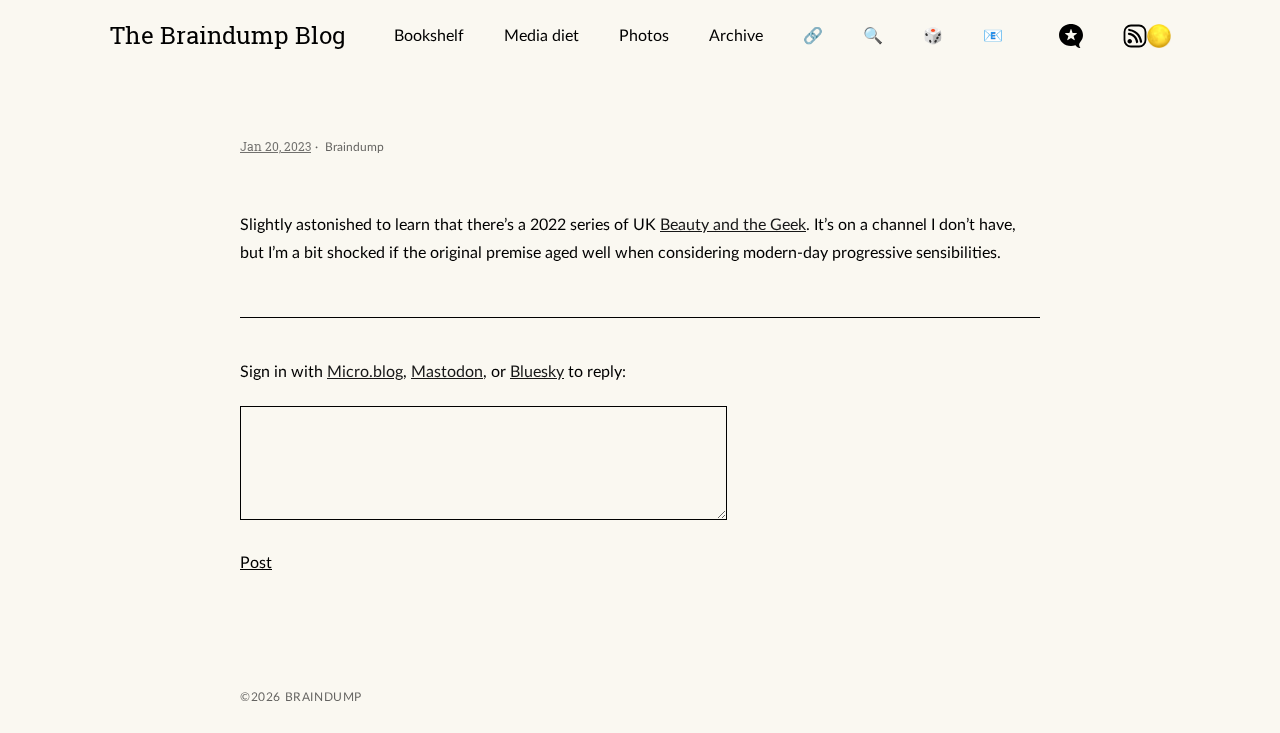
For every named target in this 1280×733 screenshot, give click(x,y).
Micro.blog (365, 372)
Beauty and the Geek (733, 225)
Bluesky (537, 372)
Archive (736, 36)
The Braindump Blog (228, 35)
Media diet (541, 36)
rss (1135, 36)
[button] (1159, 36)
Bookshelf (429, 36)
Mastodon (447, 372)
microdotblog (1071, 36)
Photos (644, 36)
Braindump (321, 697)
